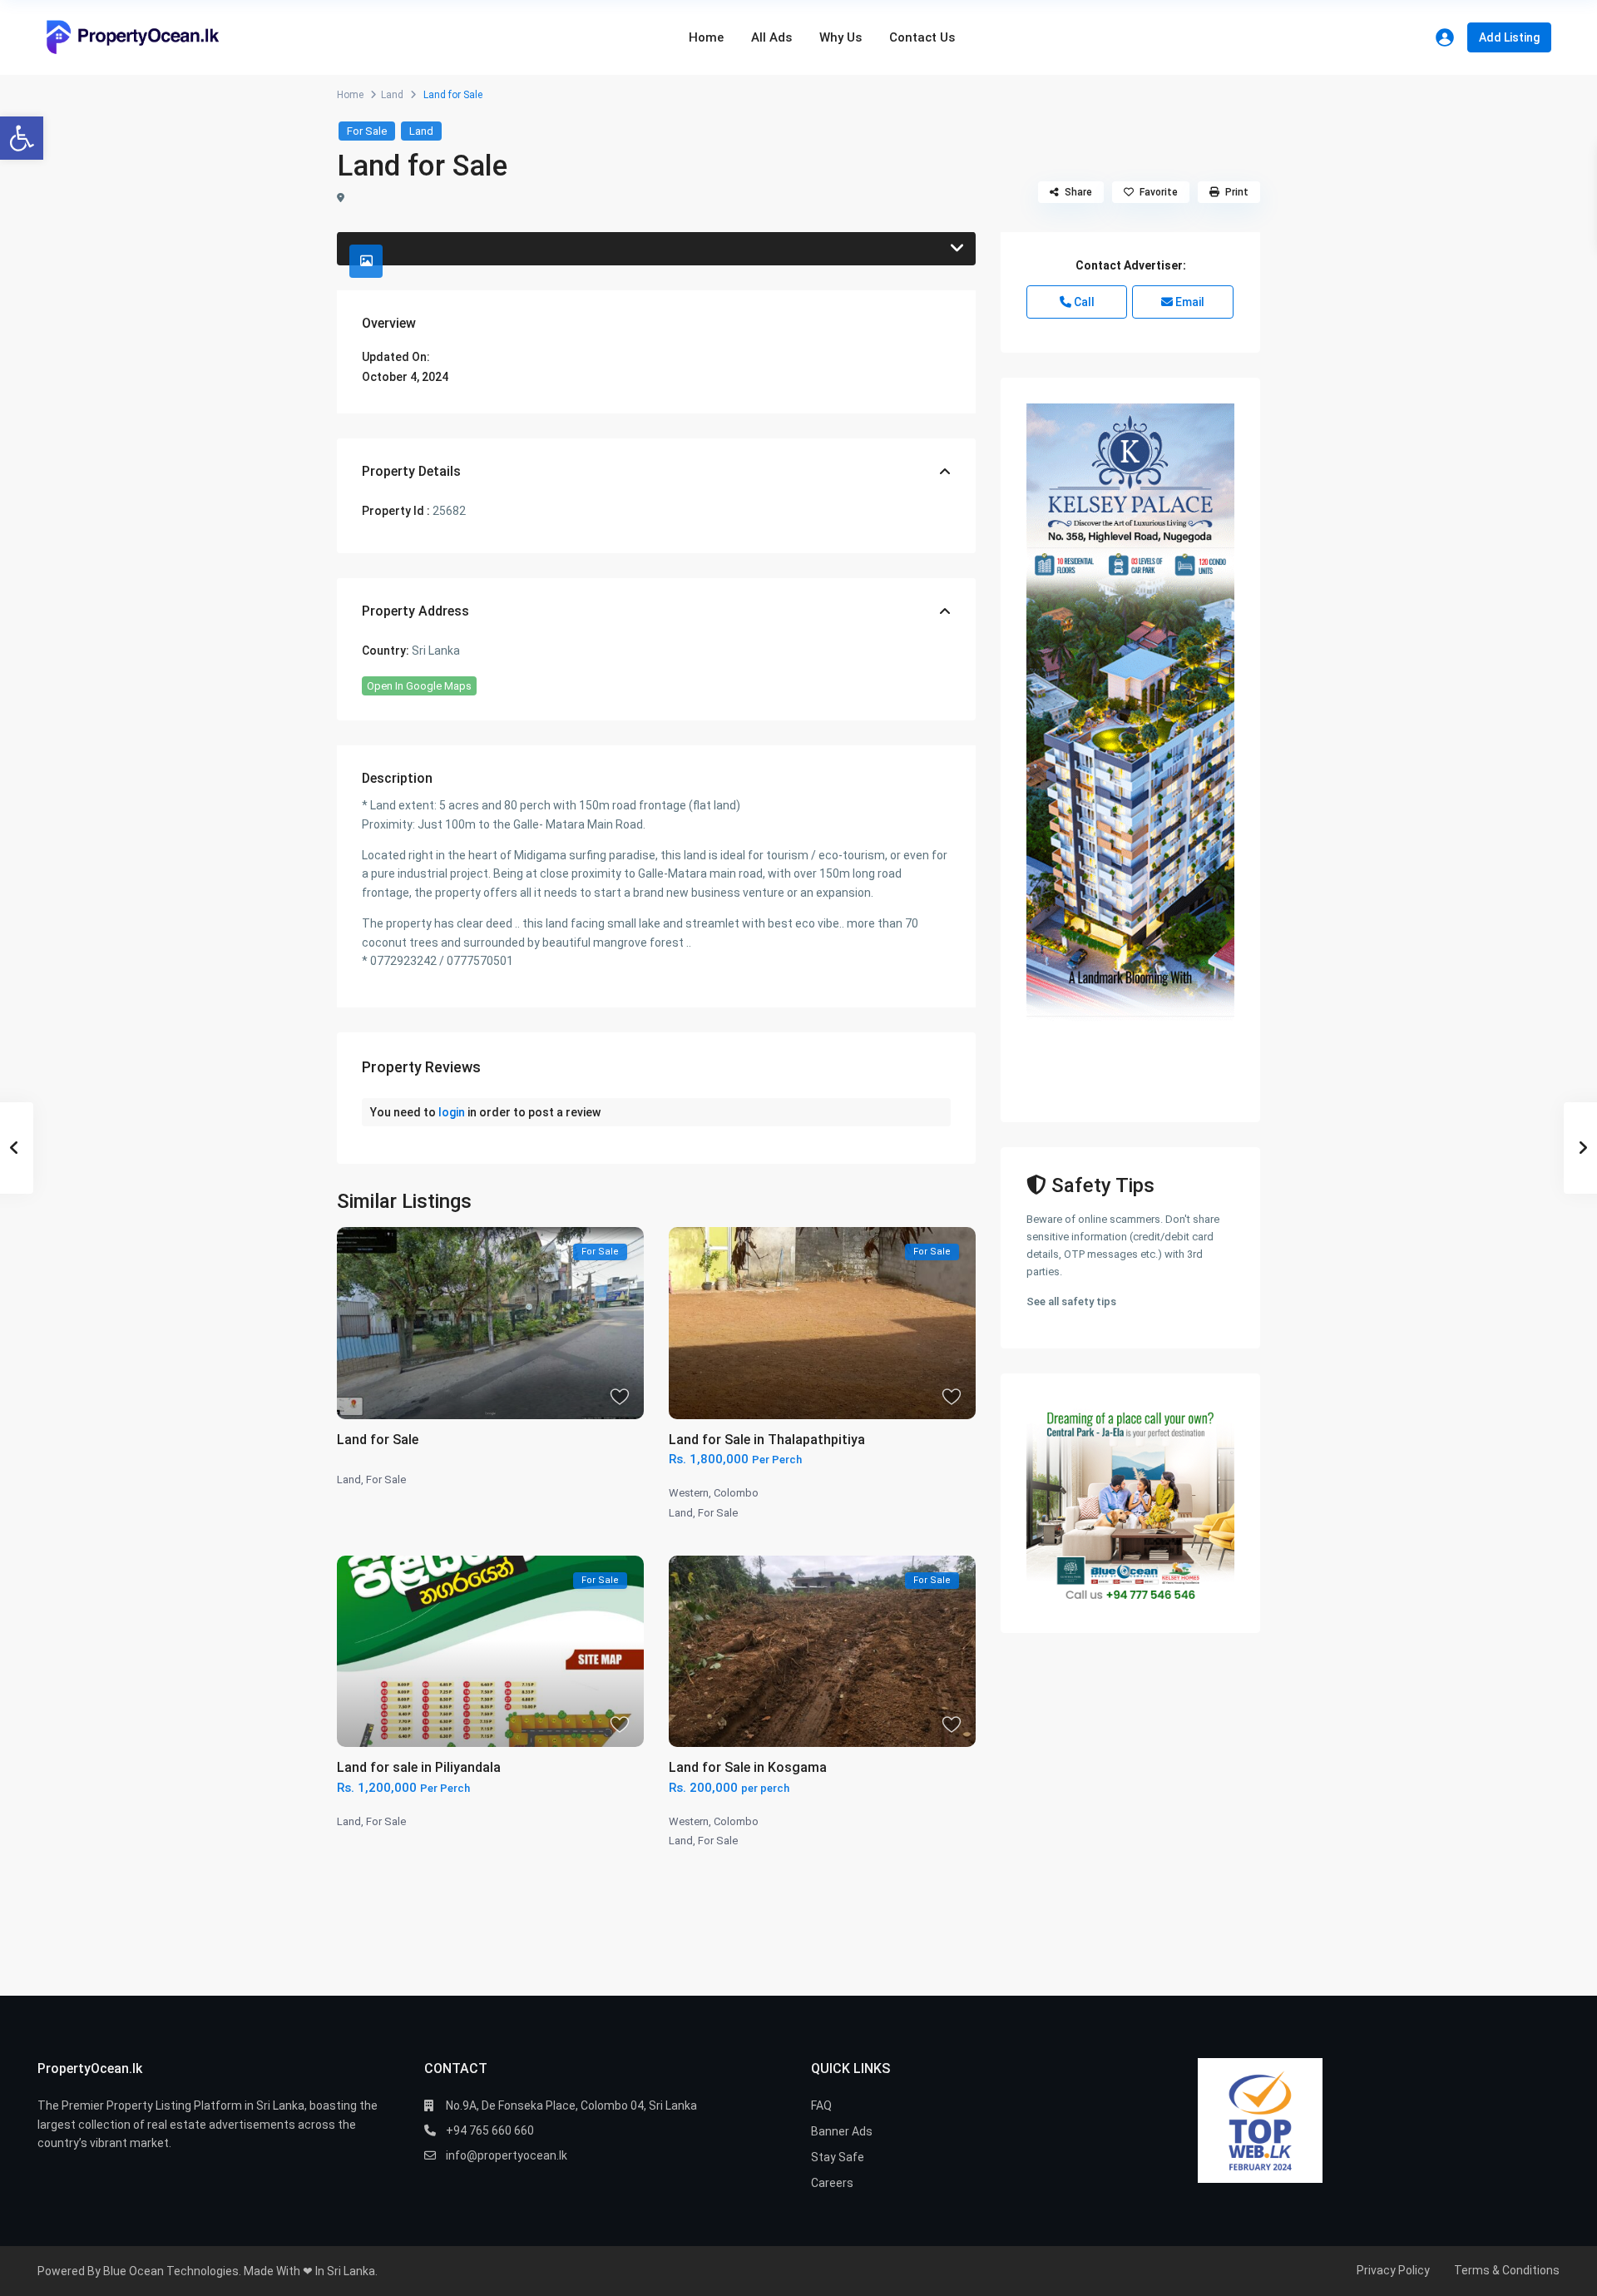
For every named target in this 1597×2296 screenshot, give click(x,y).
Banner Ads (842, 2131)
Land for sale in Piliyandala (419, 1767)
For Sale (367, 131)
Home (706, 37)
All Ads (771, 37)
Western (689, 1493)
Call (1083, 302)
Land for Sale (378, 1440)
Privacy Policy (1393, 2270)
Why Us (841, 37)
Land (392, 95)
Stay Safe (838, 2157)
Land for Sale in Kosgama (748, 1767)
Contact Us (922, 37)
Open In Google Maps (419, 686)
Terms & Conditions (1507, 2270)
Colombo (736, 1493)
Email (1189, 302)
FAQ (821, 2105)
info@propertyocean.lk (507, 2155)
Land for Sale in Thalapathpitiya (767, 1440)
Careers (832, 2183)
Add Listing (1509, 37)
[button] (22, 138)
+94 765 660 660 (490, 2130)
